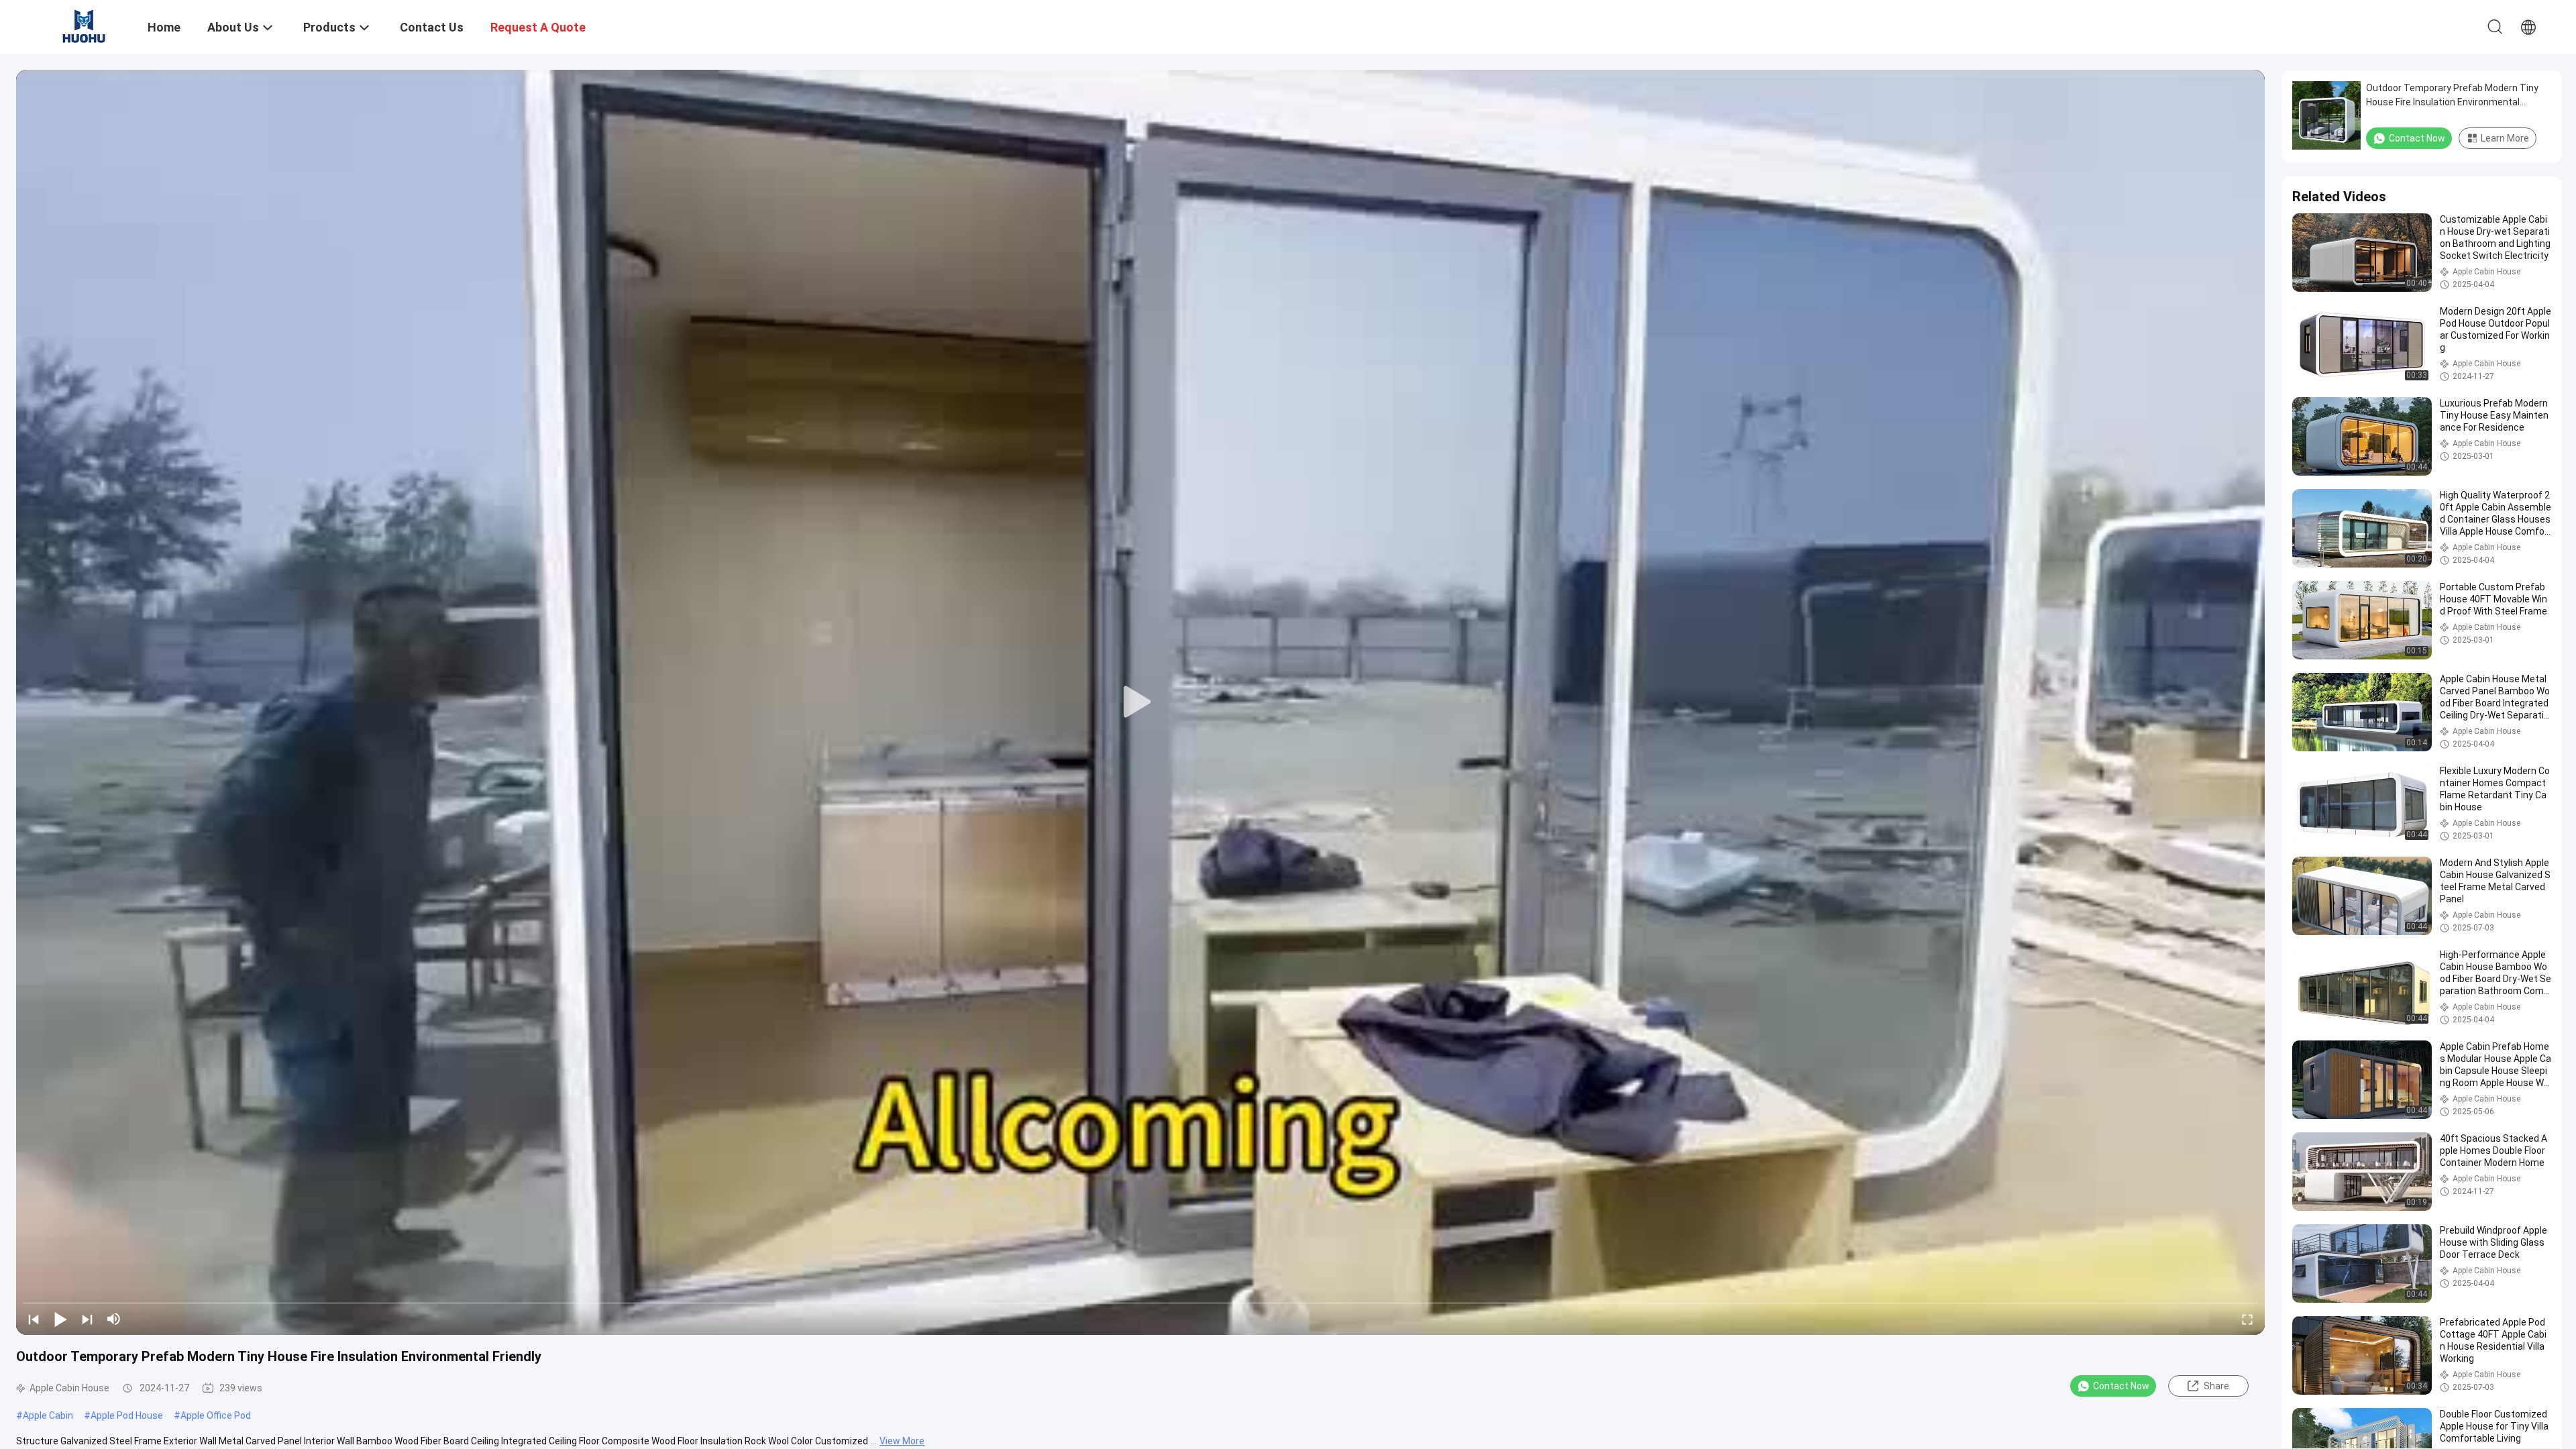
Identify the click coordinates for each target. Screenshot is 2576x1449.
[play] (1140, 702)
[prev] (34, 1319)
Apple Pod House (127, 1415)
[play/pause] (60, 1319)
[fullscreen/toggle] (2247, 1319)
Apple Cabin (48, 1415)
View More (902, 1441)
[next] (87, 1319)
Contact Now (2121, 1386)
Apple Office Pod (216, 1415)
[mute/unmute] (114, 1319)
